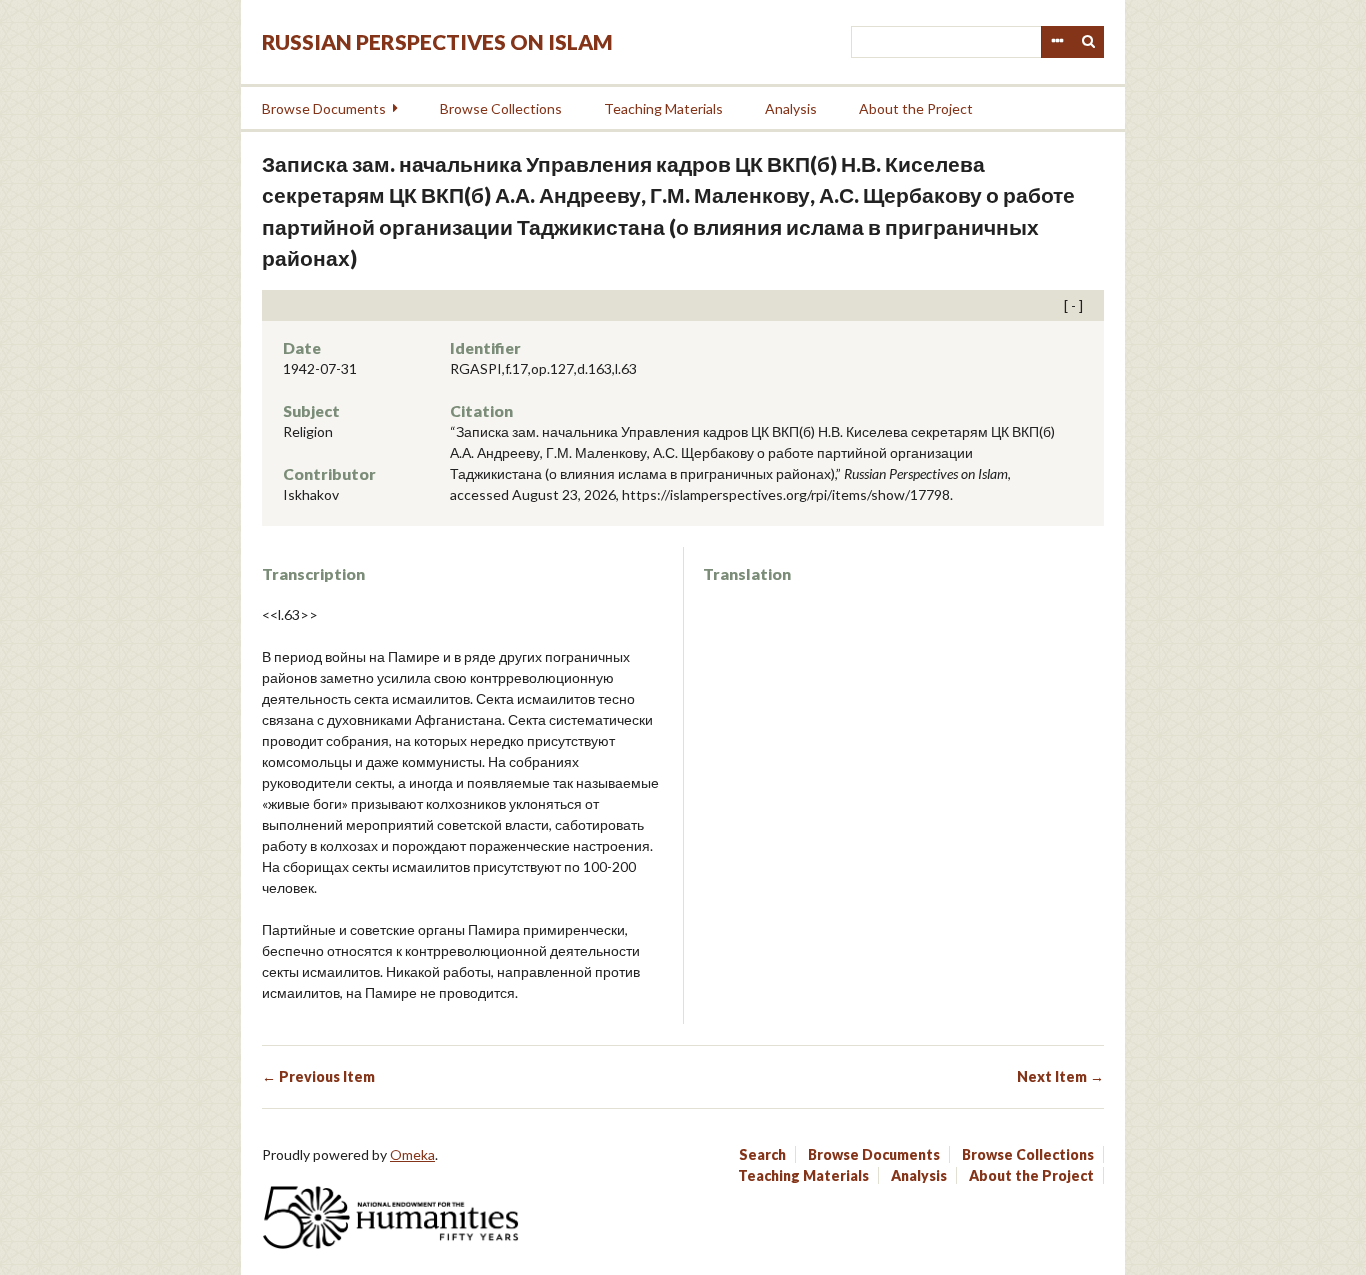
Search (1089, 42)
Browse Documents (324, 108)
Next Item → (1060, 1076)
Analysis (791, 108)
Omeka (412, 1154)
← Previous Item (318, 1076)
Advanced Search (1057, 42)
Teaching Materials (663, 108)
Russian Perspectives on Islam (437, 41)
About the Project (916, 108)
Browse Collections (501, 108)
